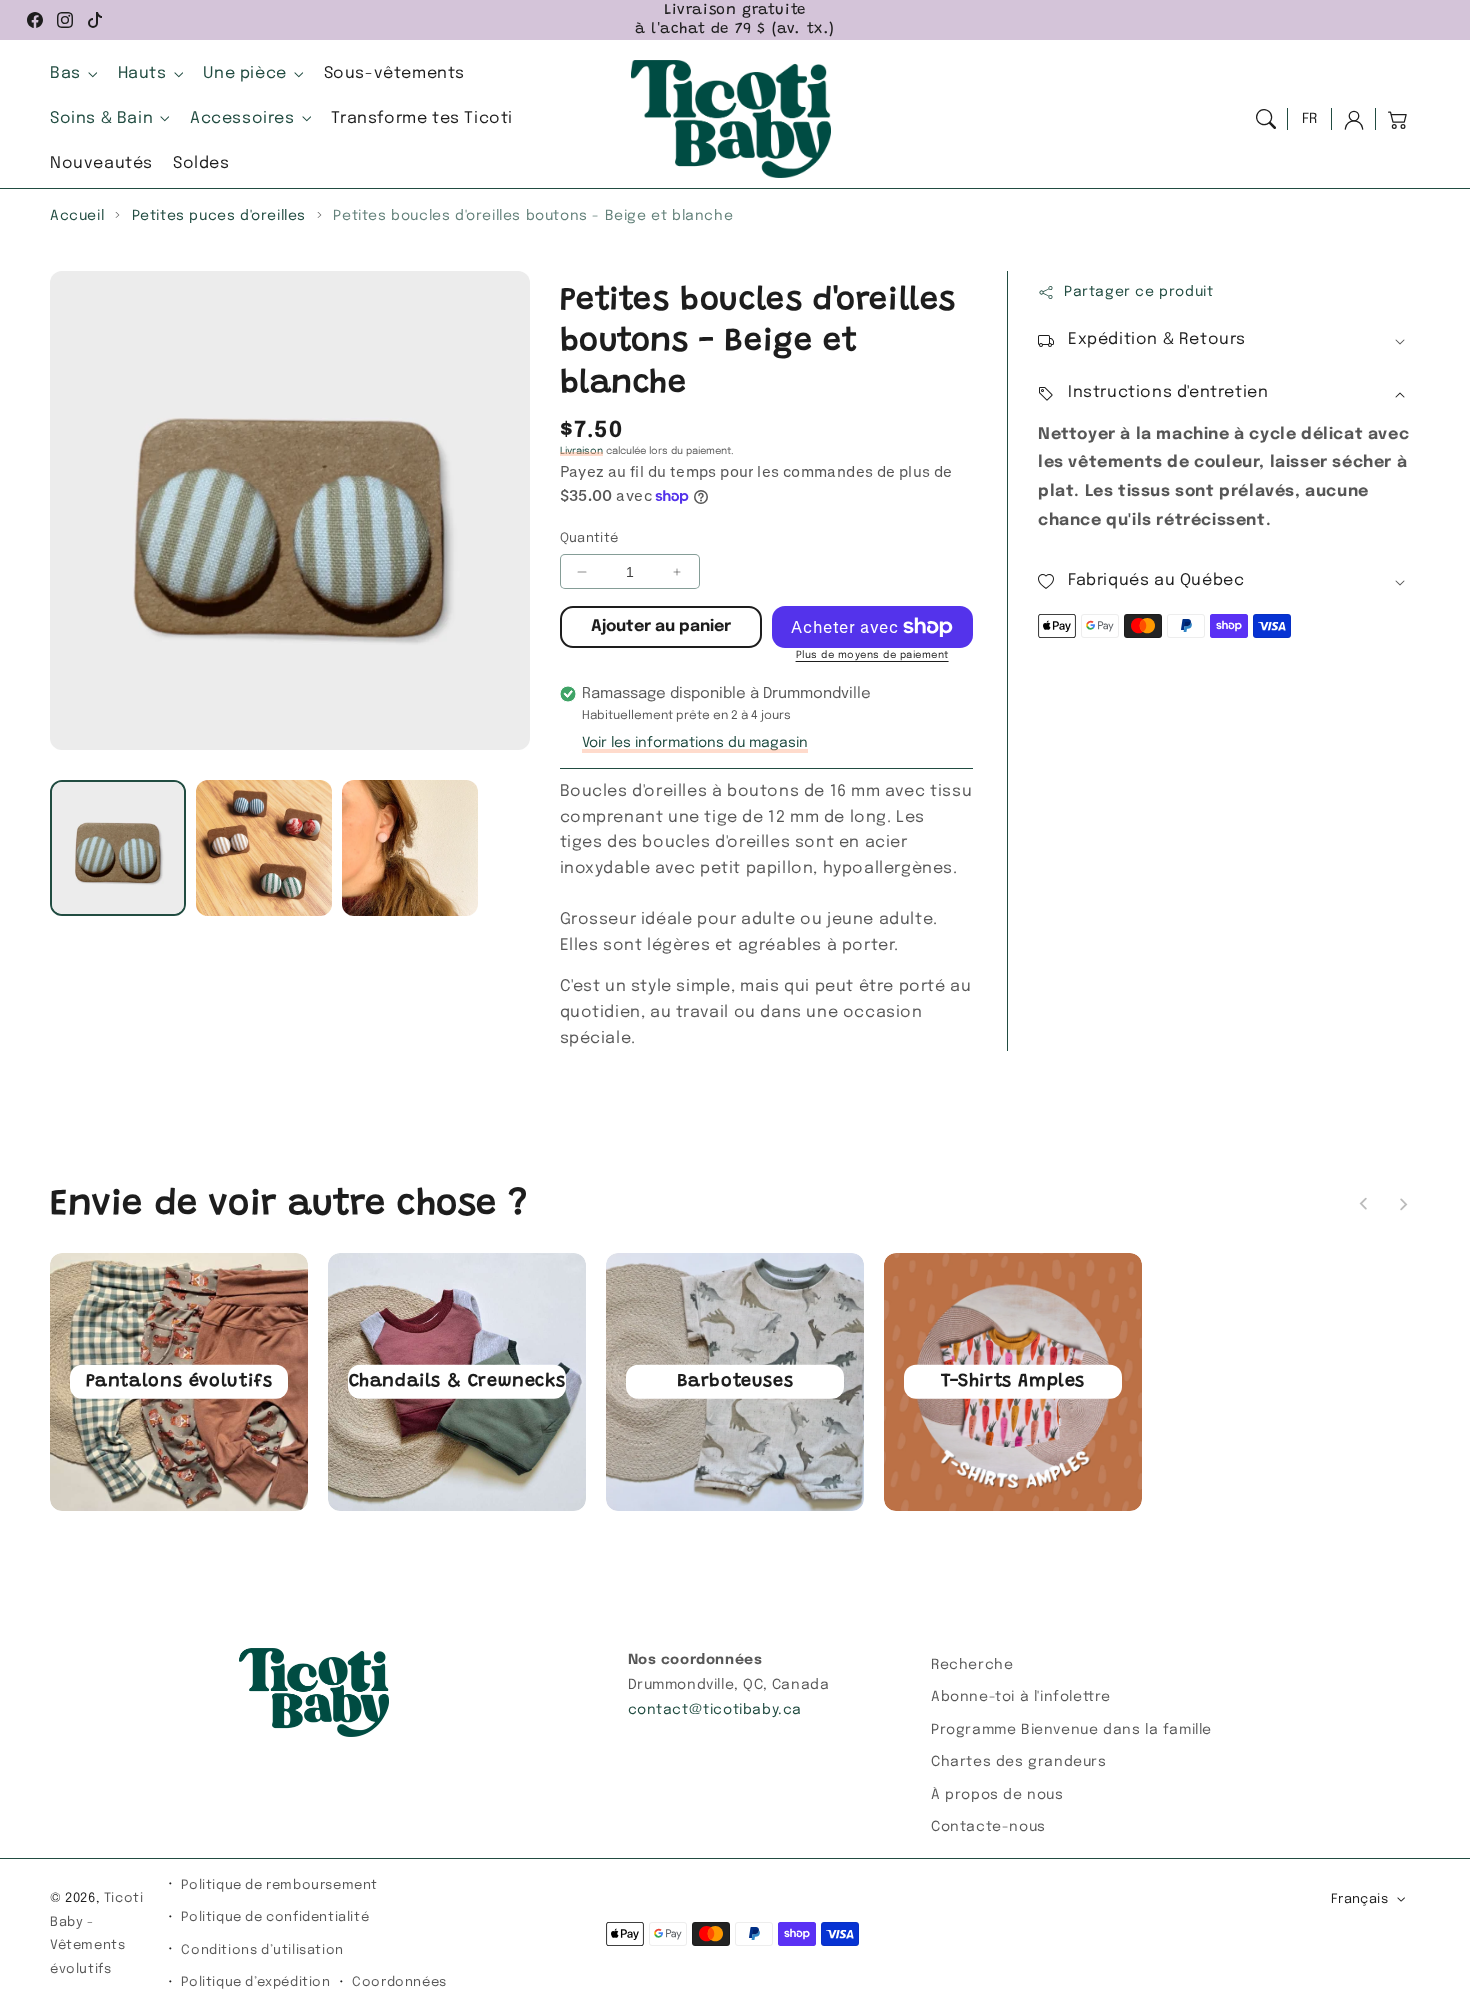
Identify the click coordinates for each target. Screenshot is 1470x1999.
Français (1359, 1899)
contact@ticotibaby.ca (715, 1710)
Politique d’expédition (255, 1982)
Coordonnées (399, 1982)
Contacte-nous (988, 1827)
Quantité (589, 538)
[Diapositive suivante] (1403, 1204)
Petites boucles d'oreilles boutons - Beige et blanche (533, 216)
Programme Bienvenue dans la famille (1071, 1730)
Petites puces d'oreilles (219, 216)
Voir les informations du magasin (695, 743)
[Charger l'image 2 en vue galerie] (264, 848)
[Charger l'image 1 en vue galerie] (118, 848)
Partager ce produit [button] (1138, 292)
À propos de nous (997, 1795)
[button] (1266, 119)
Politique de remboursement (279, 1885)
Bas (65, 73)
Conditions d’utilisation (262, 1950)
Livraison (581, 451)
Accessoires (242, 118)
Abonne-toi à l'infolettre (1021, 1697)
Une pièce (244, 73)
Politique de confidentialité (275, 1917)
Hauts (142, 73)
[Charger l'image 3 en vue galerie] (410, 848)
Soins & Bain (101, 118)
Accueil (77, 216)
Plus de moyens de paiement (872, 655)
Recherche (972, 1665)
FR (1310, 119)
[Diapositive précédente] (1364, 1204)
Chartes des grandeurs (1019, 1762)
